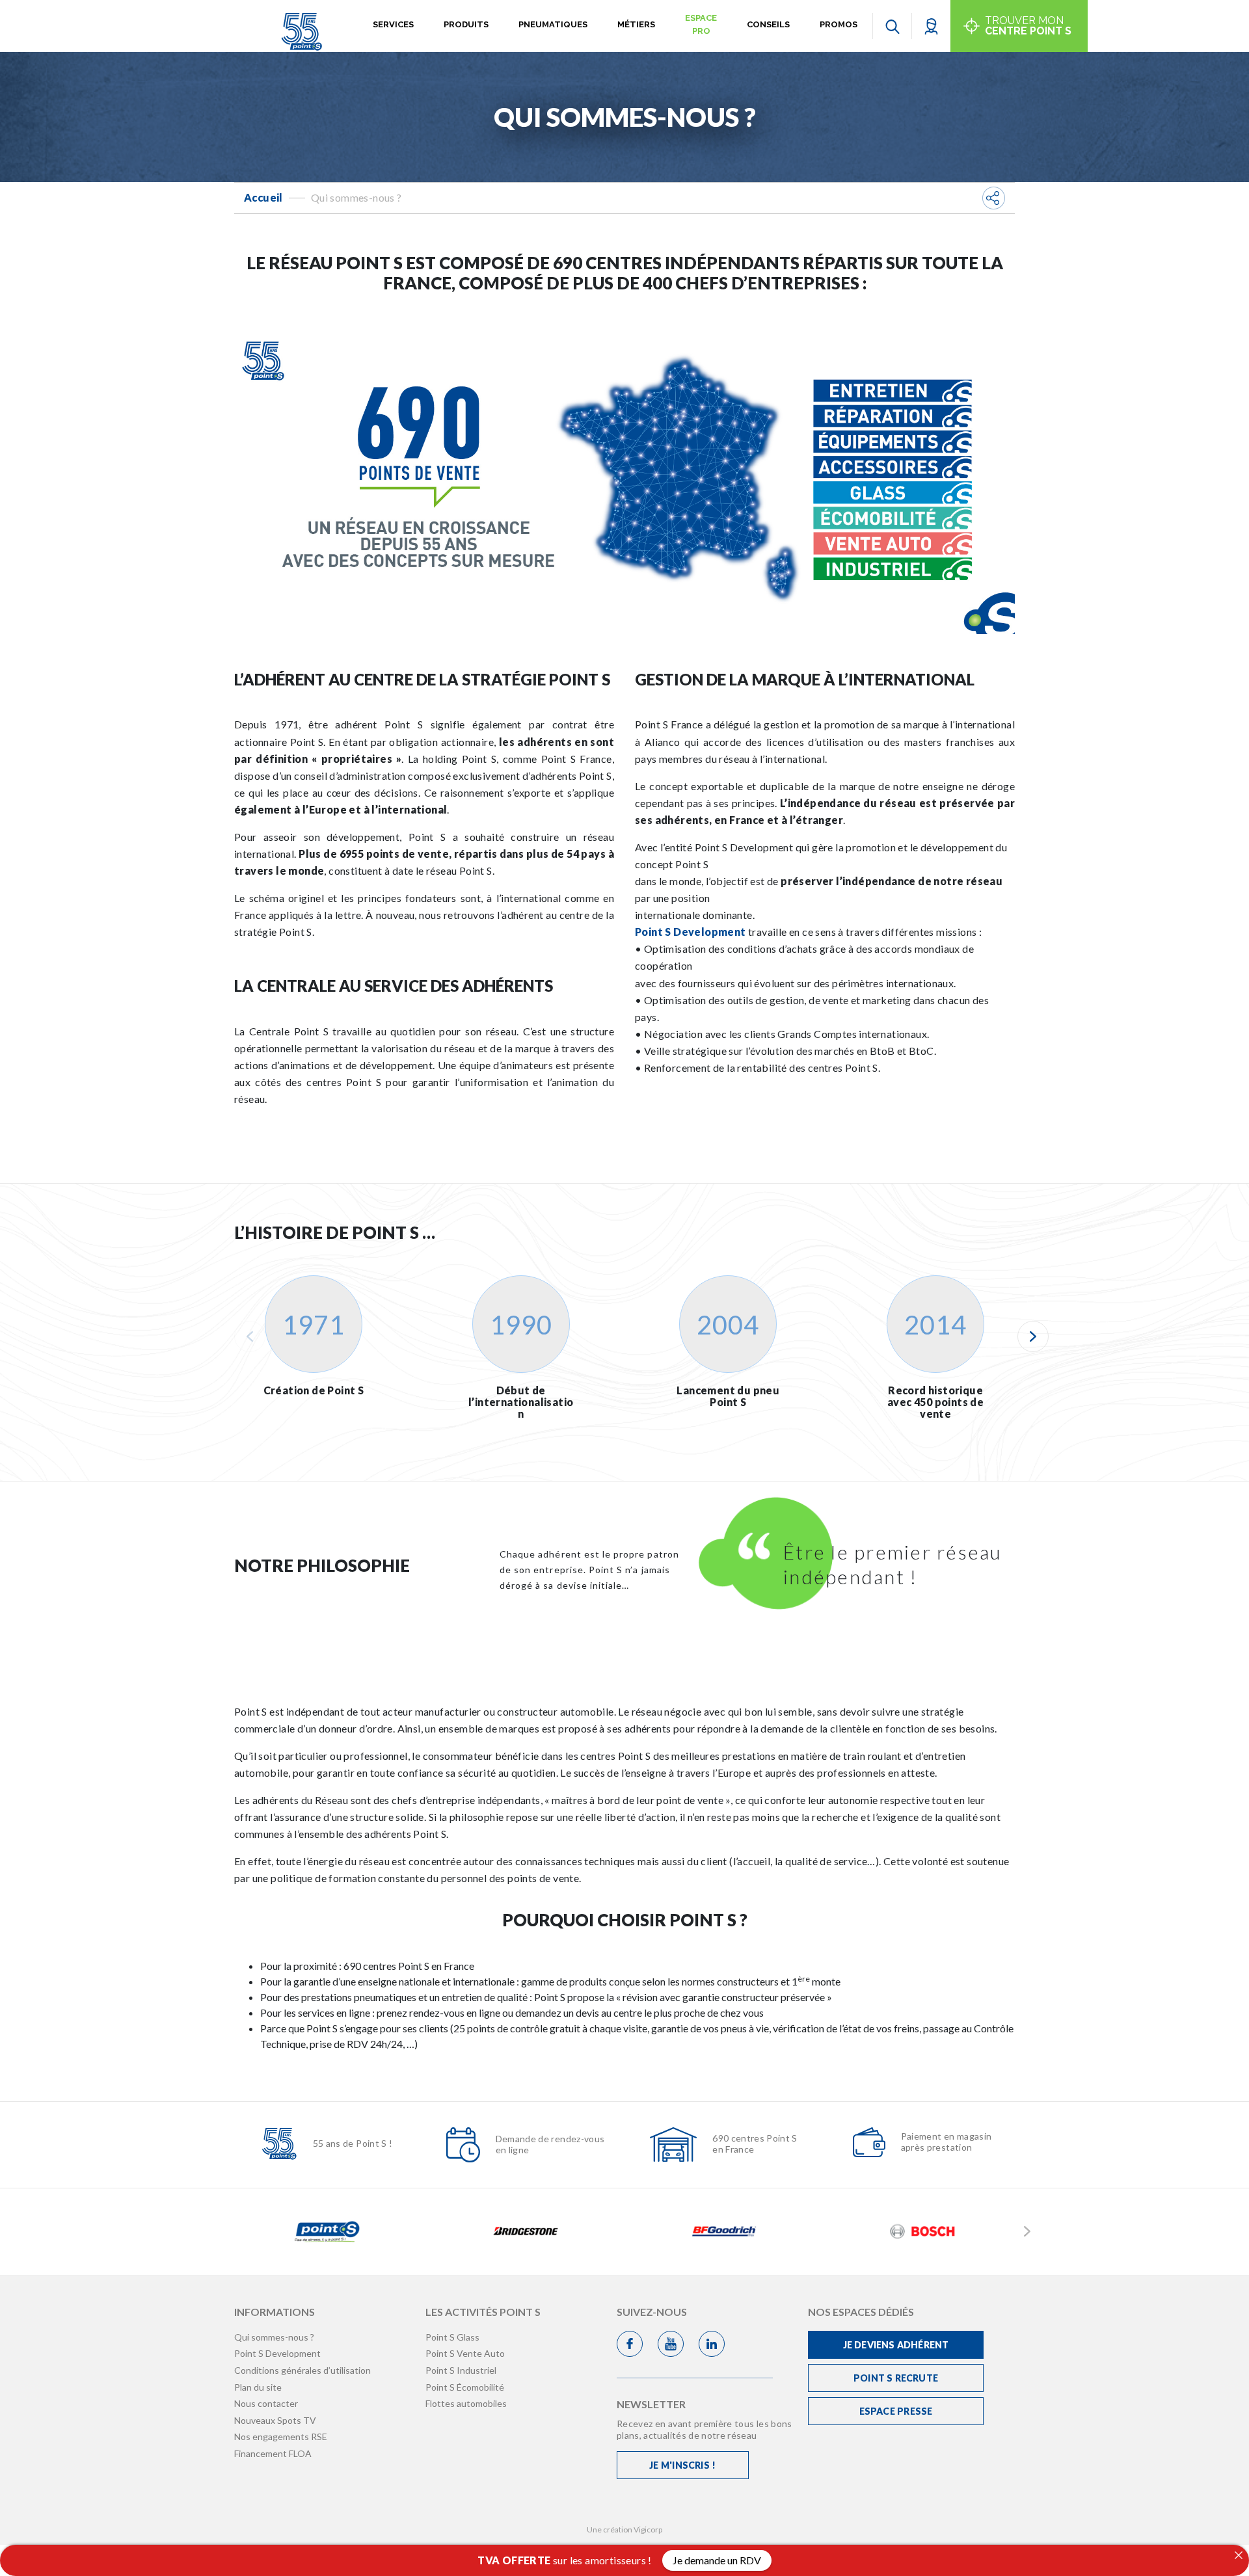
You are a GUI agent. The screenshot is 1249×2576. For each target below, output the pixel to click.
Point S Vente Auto (465, 2353)
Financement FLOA (273, 2453)
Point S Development (691, 932)
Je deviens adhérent (896, 2345)
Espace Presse (896, 2411)
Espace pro (701, 24)
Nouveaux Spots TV (275, 2420)
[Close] (1239, 2555)
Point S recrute (896, 2378)
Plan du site (258, 2387)
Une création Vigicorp (624, 2530)
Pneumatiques (553, 24)
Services (393, 24)
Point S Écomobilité (465, 2387)
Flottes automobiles (466, 2403)
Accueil (263, 197)
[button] (931, 26)
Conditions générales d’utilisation (302, 2370)
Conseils (768, 24)
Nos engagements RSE (281, 2437)
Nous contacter (266, 2403)
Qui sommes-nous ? (274, 2337)
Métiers (636, 24)
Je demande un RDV (717, 2560)
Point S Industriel (461, 2370)
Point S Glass (452, 2337)
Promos (839, 24)
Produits (466, 24)
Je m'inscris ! (682, 2465)
